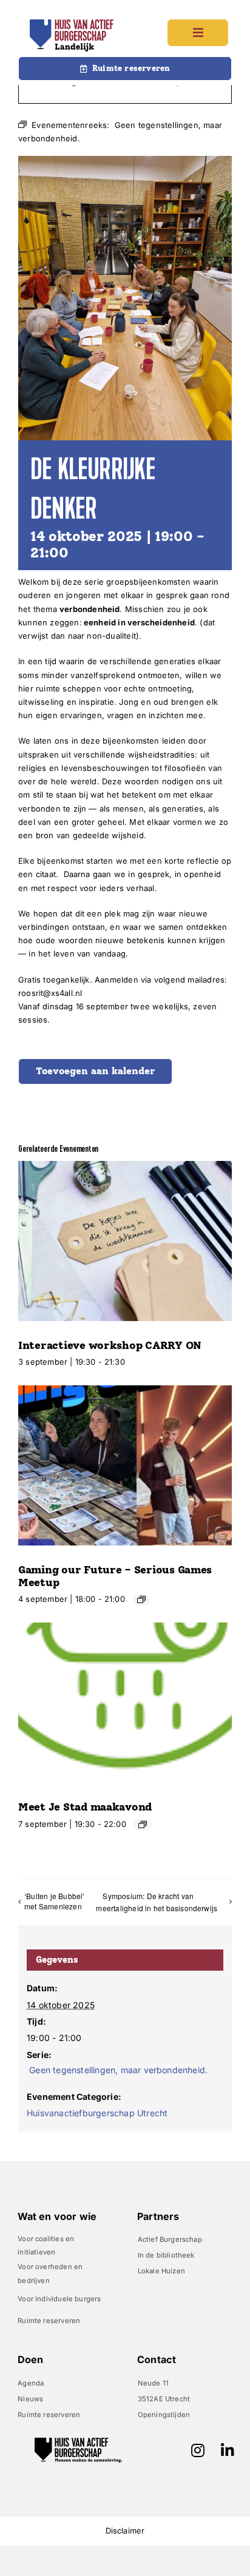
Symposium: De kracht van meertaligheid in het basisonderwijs (158, 1902)
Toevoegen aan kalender (95, 1071)
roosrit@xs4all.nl (50, 993)
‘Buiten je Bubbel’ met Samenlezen (55, 1901)
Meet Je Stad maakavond (85, 1807)
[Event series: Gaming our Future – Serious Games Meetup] (141, 1599)
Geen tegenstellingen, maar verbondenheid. (117, 2070)
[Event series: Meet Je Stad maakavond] (143, 1824)
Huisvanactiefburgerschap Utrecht (97, 2113)
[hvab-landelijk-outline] (72, 23)
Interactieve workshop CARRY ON (110, 1345)
